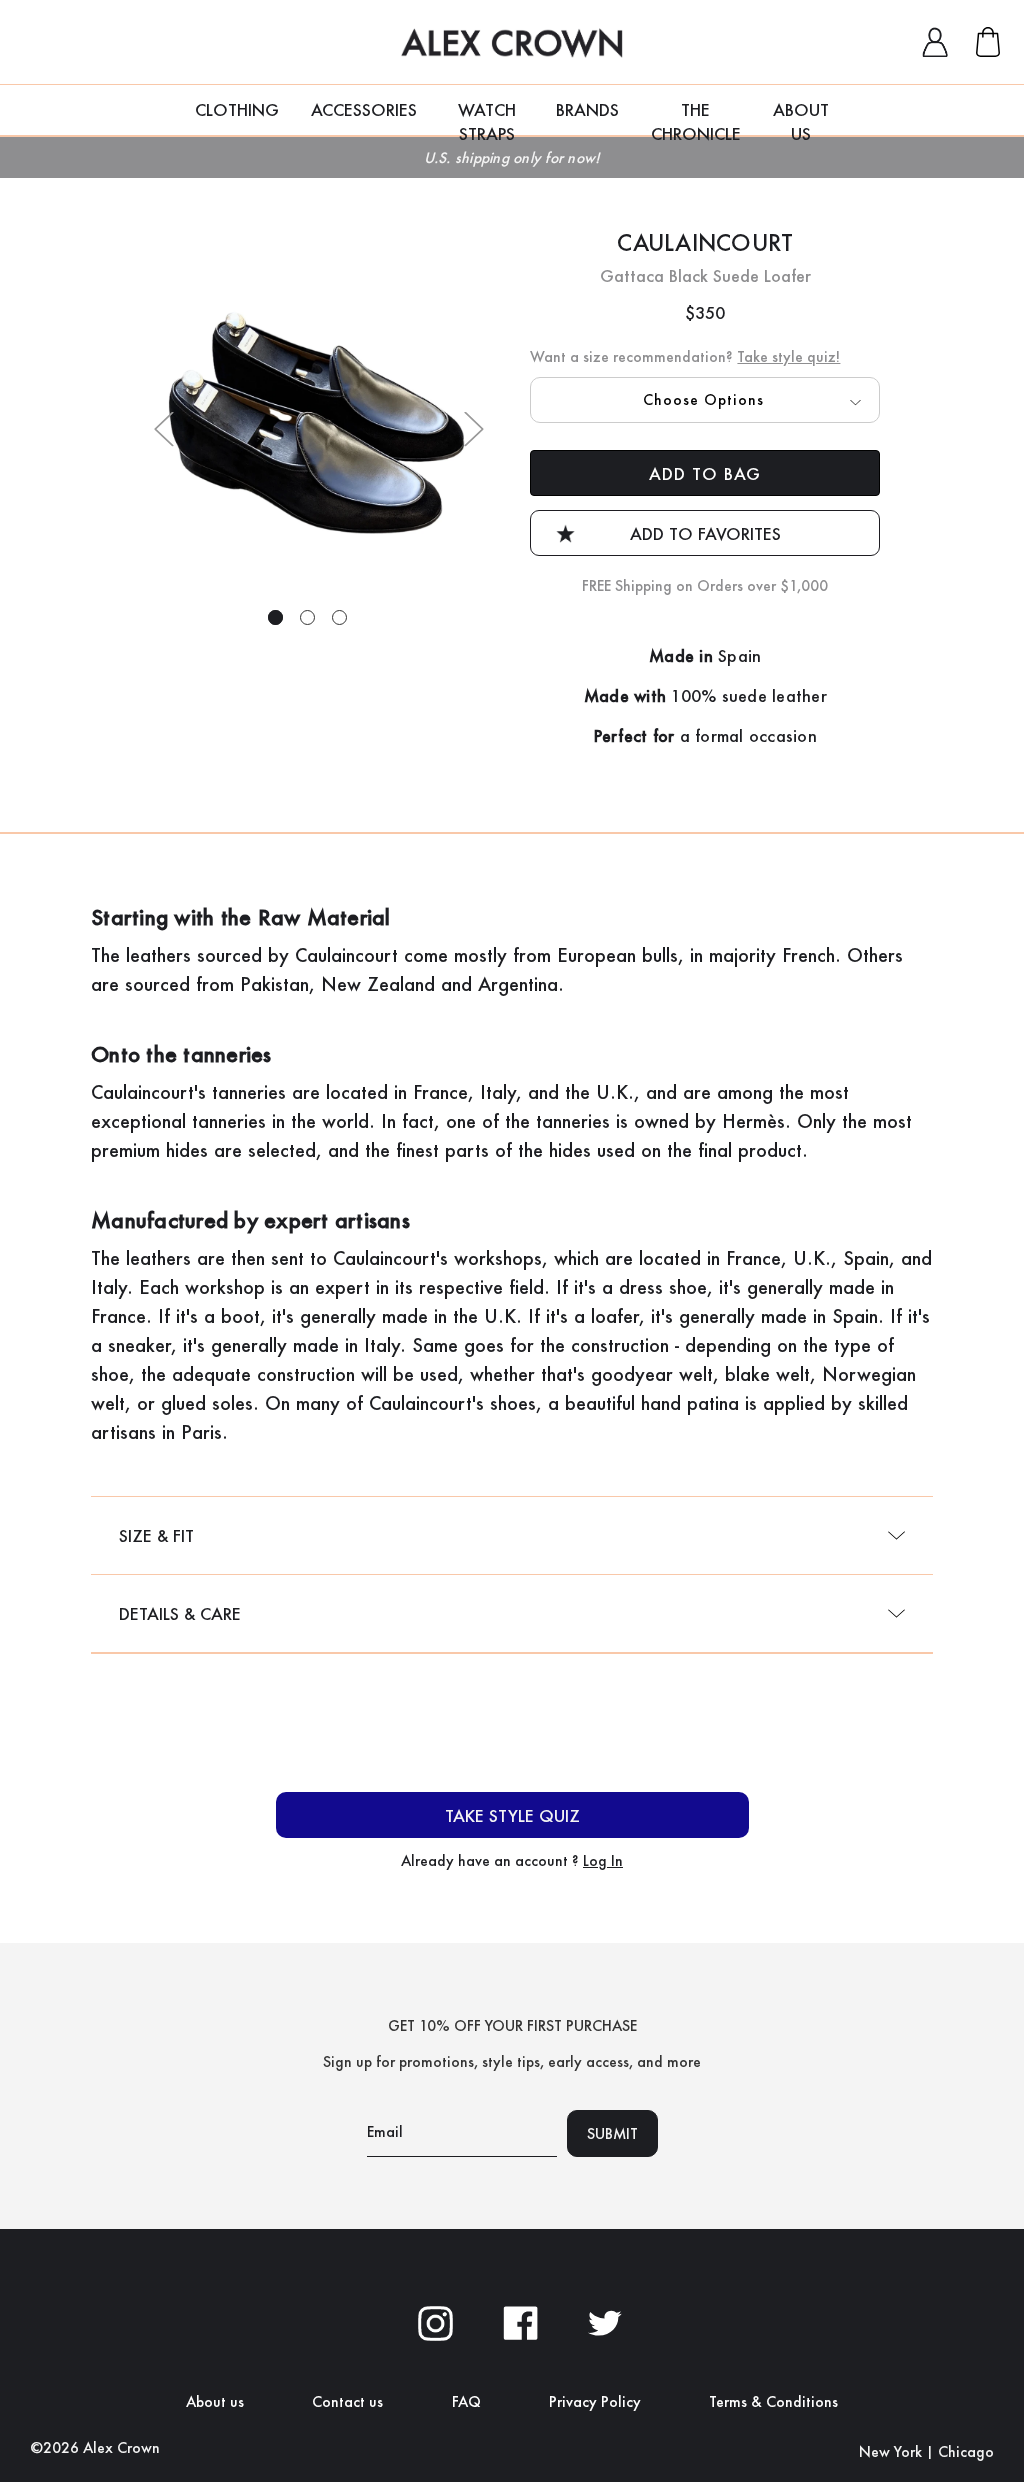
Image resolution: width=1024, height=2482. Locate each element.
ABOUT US (801, 117)
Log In (603, 1860)
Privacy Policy (595, 2401)
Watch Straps (487, 117)
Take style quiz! (788, 356)
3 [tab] (339, 617)
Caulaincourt (705, 242)
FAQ (466, 2401)
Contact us (347, 2401)
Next (474, 428)
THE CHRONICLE (696, 117)
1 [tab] (275, 617)
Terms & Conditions (773, 2401)
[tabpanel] (319, 425)
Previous (164, 428)
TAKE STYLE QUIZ (512, 1815)
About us (215, 2401)
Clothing (237, 109)
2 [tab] (307, 617)
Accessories (364, 109)
